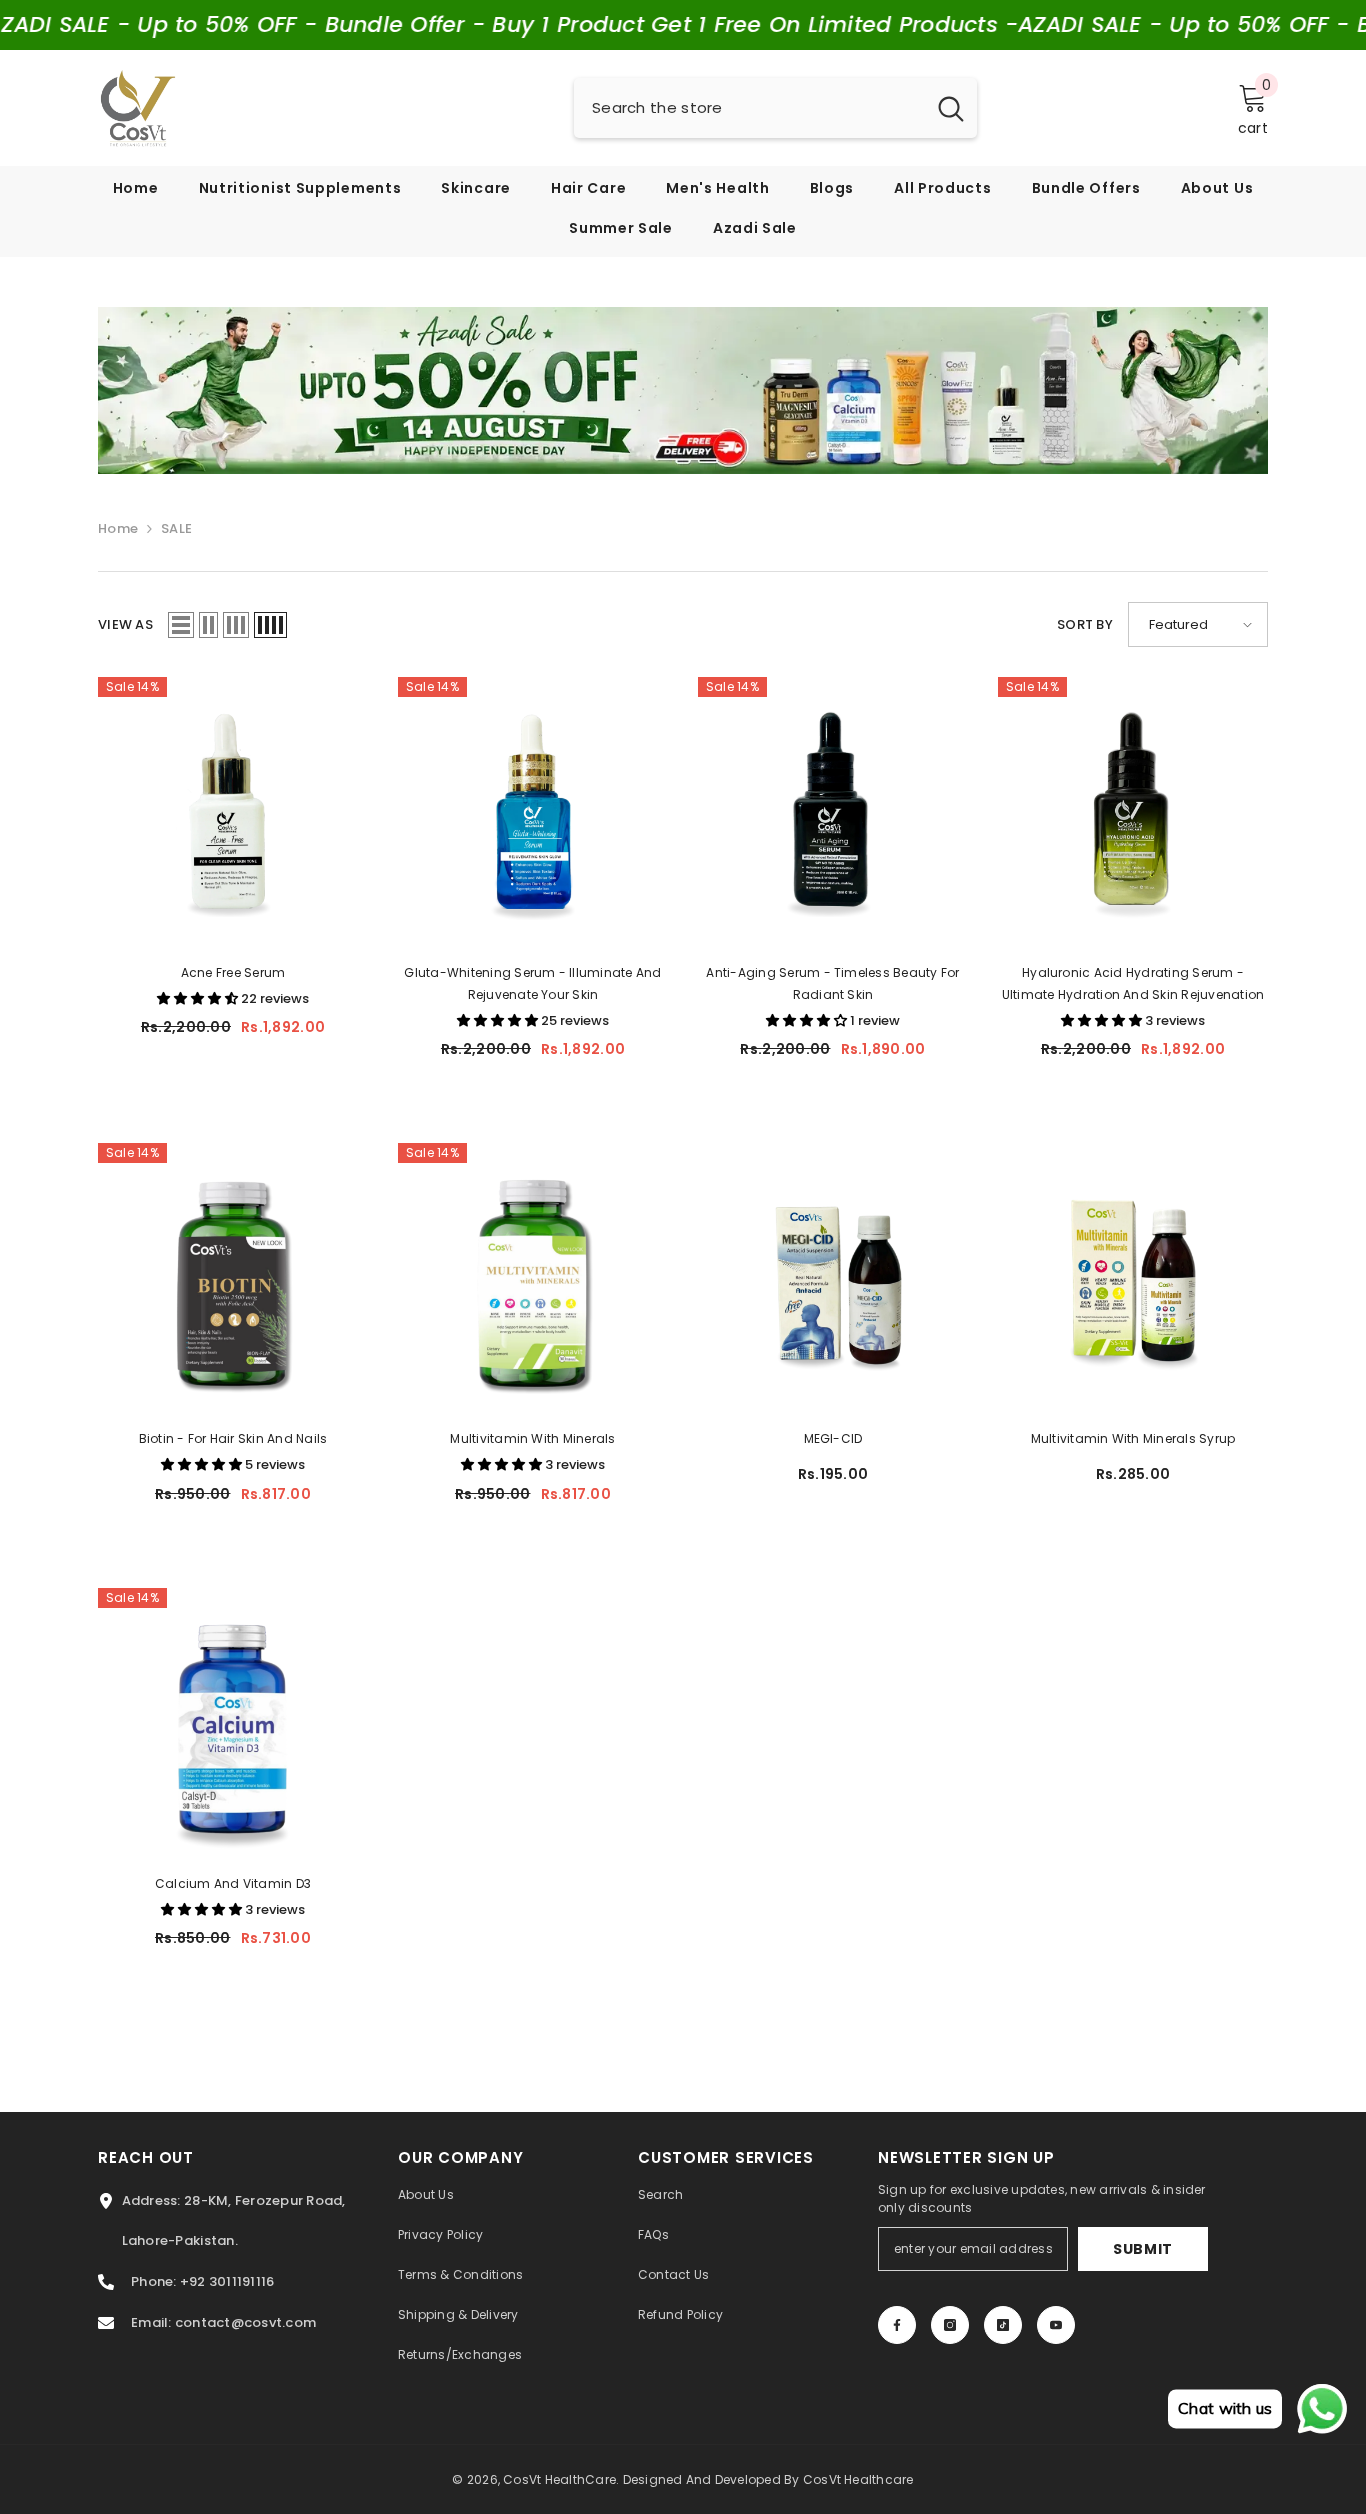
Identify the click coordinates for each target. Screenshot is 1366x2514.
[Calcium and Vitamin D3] (233, 1723)
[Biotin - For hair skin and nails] (233, 1278)
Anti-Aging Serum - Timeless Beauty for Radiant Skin (832, 983)
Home (118, 528)
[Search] (775, 108)
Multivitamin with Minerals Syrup (1133, 1438)
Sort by (1085, 624)
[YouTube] (1056, 2325)
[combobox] (749, 108)
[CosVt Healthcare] (683, 390)
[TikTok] (1003, 2325)
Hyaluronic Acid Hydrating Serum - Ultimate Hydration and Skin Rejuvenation (1133, 983)
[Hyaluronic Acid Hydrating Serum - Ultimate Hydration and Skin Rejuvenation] (1133, 812)
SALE (176, 528)
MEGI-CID (833, 1438)
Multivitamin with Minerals (532, 1438)
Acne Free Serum (233, 972)
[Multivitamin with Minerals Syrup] (1133, 1278)
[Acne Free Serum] (233, 812)
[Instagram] (950, 2325)
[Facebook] (897, 2325)
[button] (181, 625)
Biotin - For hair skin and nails (233, 1438)
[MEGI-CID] (833, 1278)
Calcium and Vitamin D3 (233, 1883)
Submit (1143, 2249)
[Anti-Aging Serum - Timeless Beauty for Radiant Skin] (833, 812)
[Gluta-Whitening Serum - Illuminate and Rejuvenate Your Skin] (533, 812)
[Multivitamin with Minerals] (533, 1278)
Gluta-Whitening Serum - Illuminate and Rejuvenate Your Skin (532, 983)
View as (125, 624)
